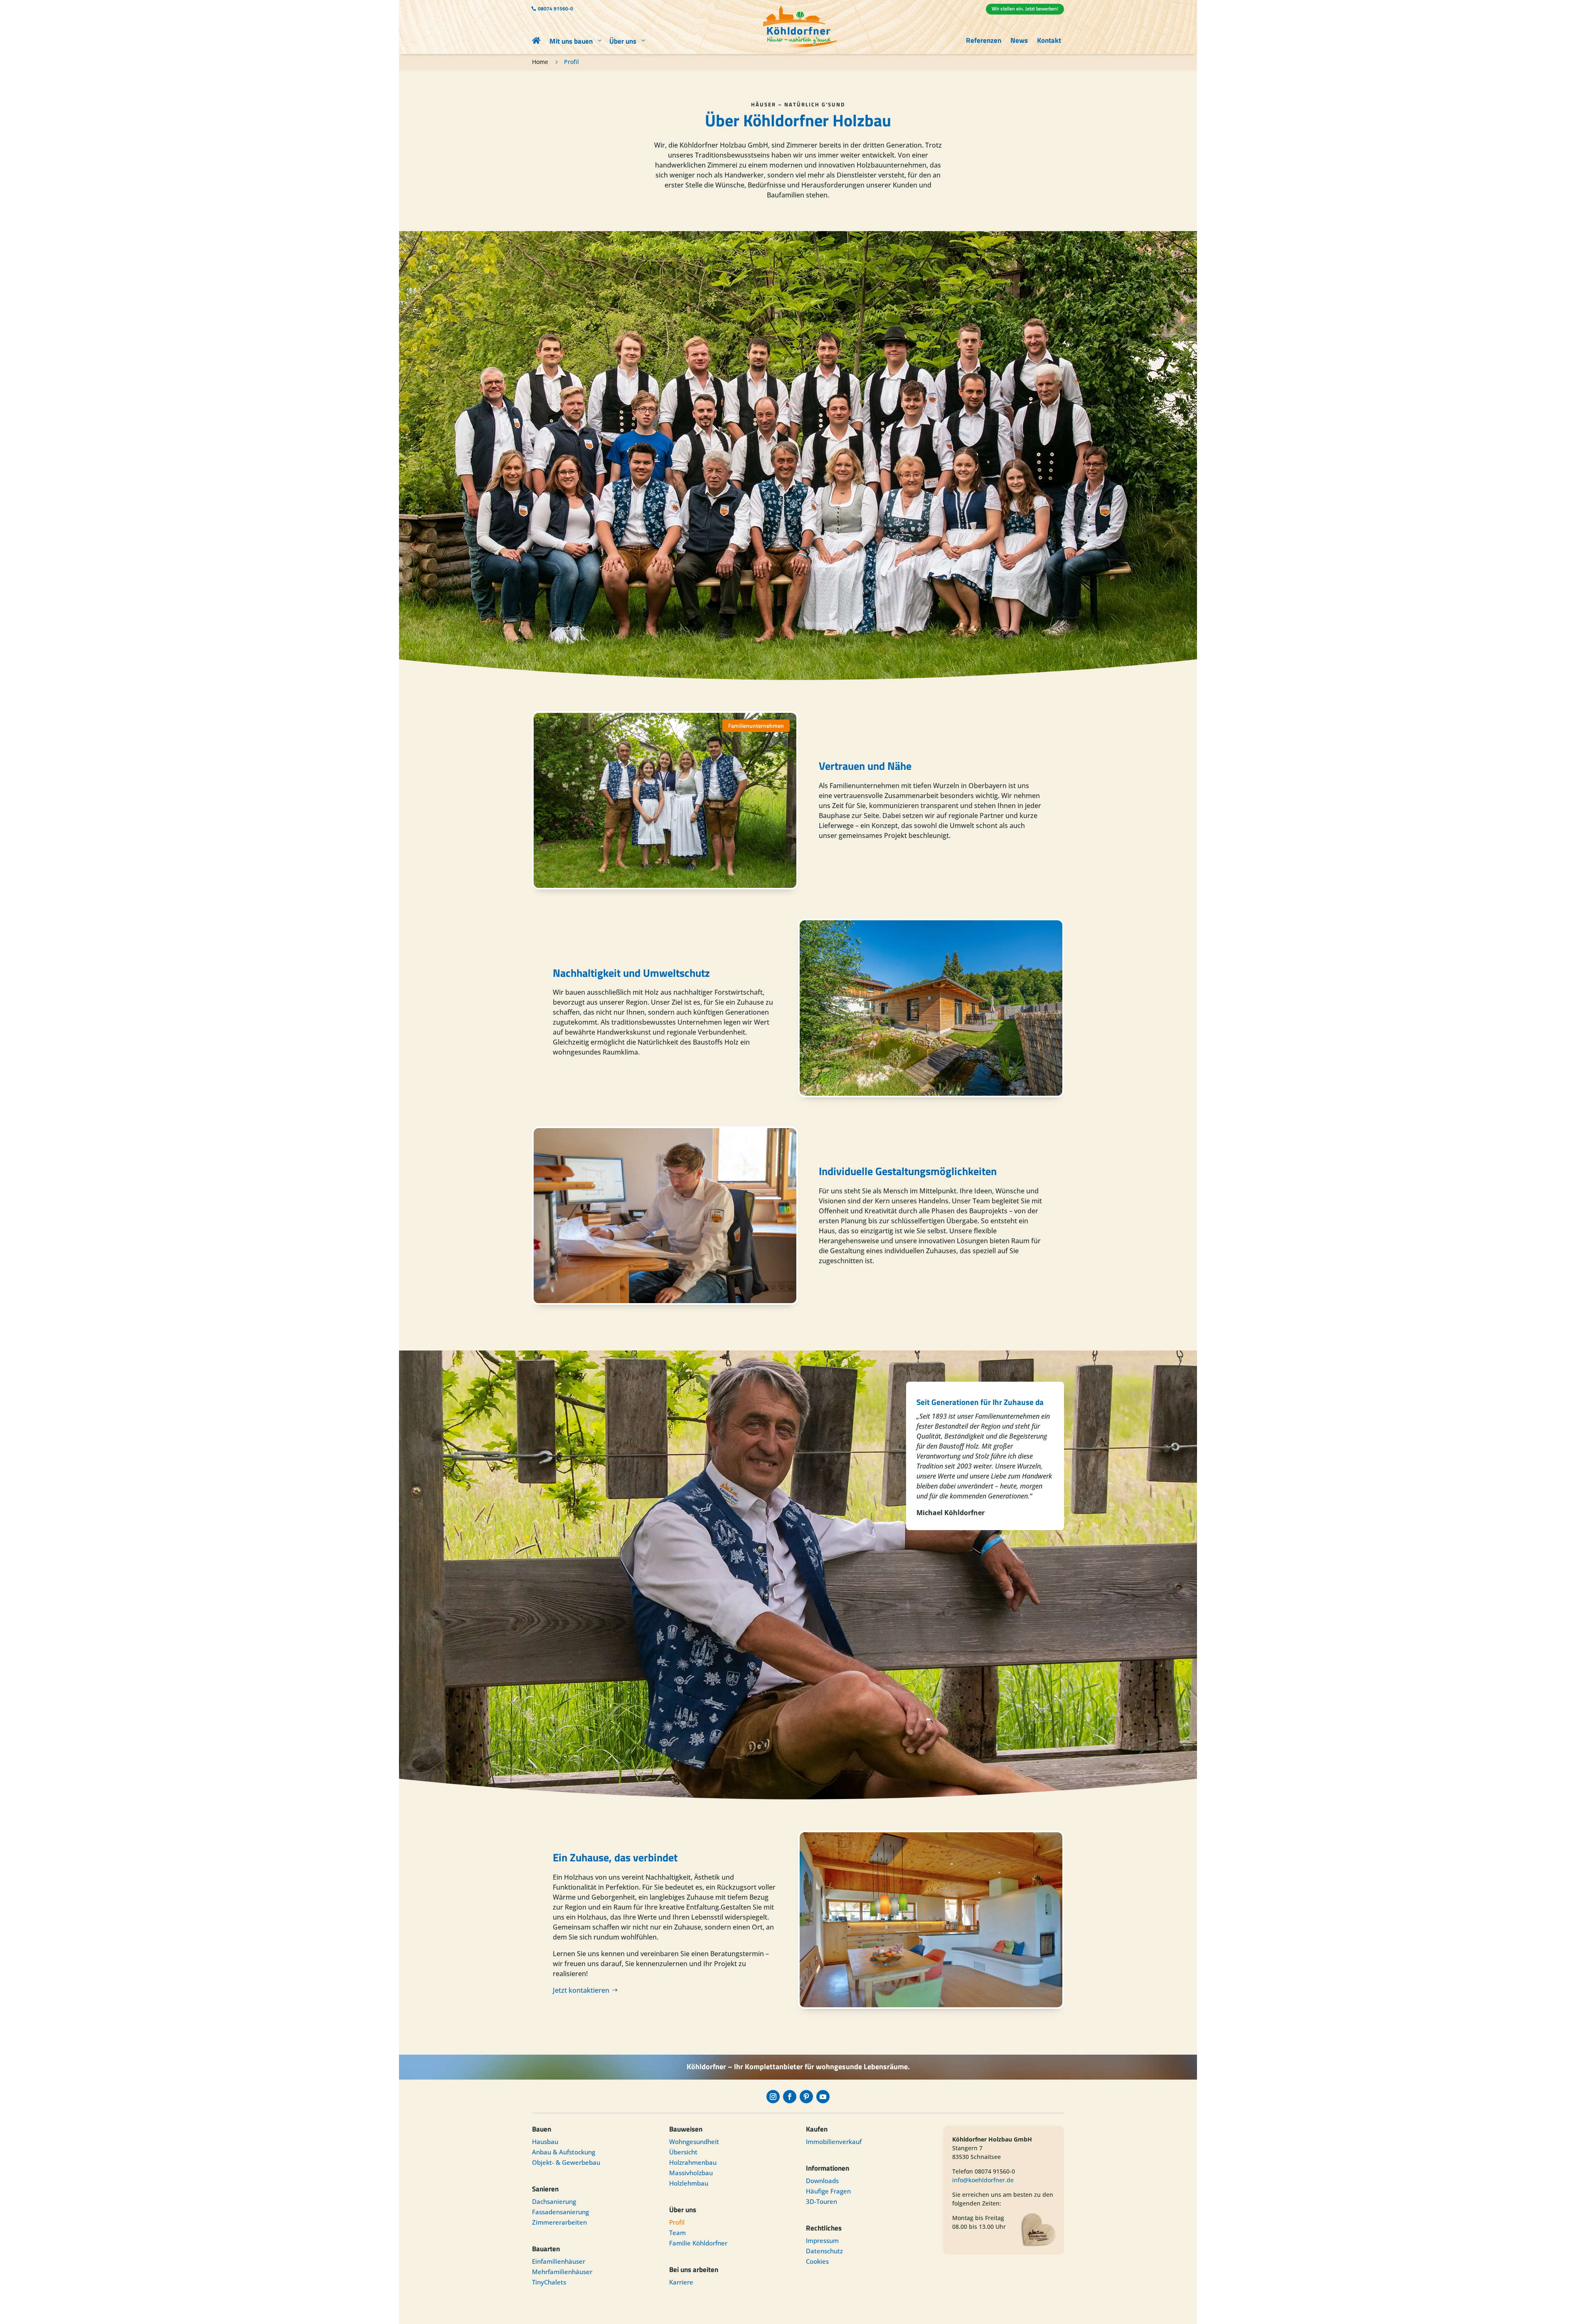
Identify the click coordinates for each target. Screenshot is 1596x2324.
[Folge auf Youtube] (823, 2097)
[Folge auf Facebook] (790, 2097)
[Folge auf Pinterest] (806, 2097)
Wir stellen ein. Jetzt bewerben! (1025, 9)
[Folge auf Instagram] (773, 2097)
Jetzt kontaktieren (581, 1990)
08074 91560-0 (555, 9)
